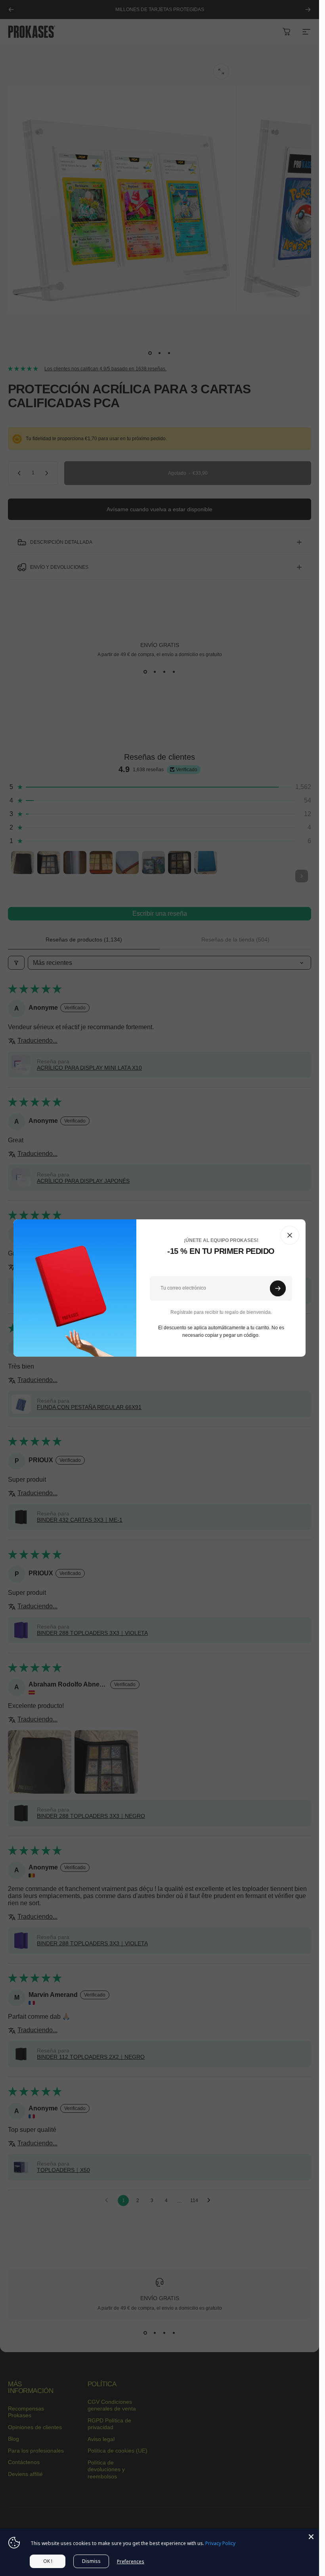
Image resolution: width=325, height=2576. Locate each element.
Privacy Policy (220, 2543)
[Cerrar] (290, 1235)
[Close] (311, 2537)
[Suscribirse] (278, 1288)
